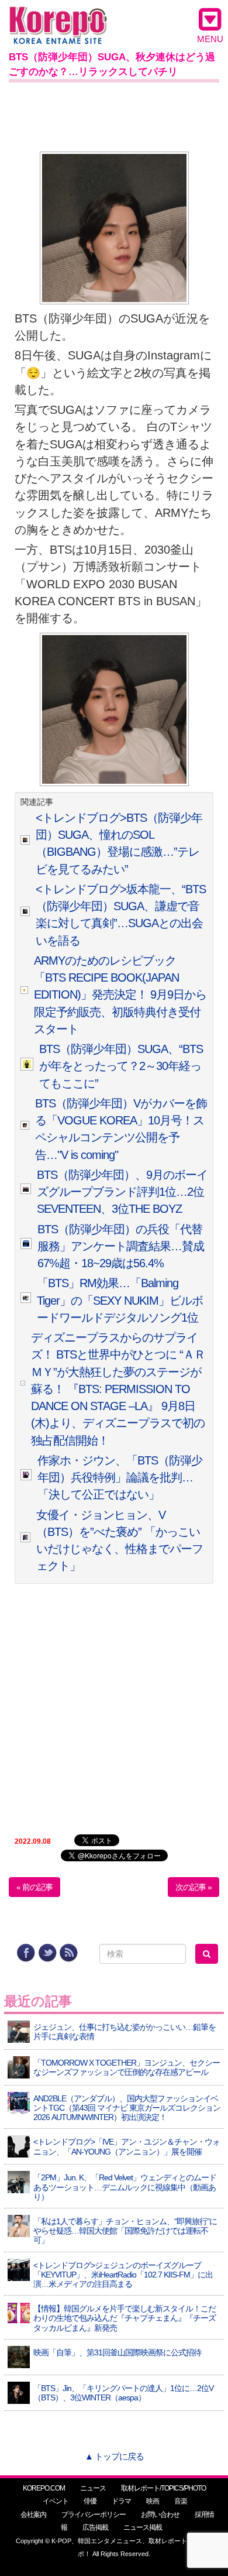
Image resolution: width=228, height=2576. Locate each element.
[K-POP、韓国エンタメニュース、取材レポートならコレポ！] (58, 17)
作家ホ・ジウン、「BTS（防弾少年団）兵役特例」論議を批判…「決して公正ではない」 (120, 1478)
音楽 (181, 2501)
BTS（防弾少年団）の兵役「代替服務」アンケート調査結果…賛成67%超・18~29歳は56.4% (121, 1246)
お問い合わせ (160, 2515)
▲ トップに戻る (114, 2456)
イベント (56, 2501)
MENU (210, 39)
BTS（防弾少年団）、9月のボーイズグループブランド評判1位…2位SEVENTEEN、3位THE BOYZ (122, 1192)
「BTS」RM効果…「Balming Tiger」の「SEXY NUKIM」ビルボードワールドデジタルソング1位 (120, 1300)
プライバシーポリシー (94, 2515)
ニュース (93, 2488)
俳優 (90, 2501)
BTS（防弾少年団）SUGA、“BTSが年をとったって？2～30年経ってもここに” (121, 1066)
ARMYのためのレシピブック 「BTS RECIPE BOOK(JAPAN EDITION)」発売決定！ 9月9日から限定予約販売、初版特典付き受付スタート (120, 995)
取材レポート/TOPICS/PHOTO (163, 2488)
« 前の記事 (34, 1887)
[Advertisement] (114, 115)
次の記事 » (194, 1887)
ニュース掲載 (143, 2527)
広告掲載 (95, 2527)
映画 (153, 2501)
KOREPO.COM (44, 2488)
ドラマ (121, 2501)
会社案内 (33, 2515)
